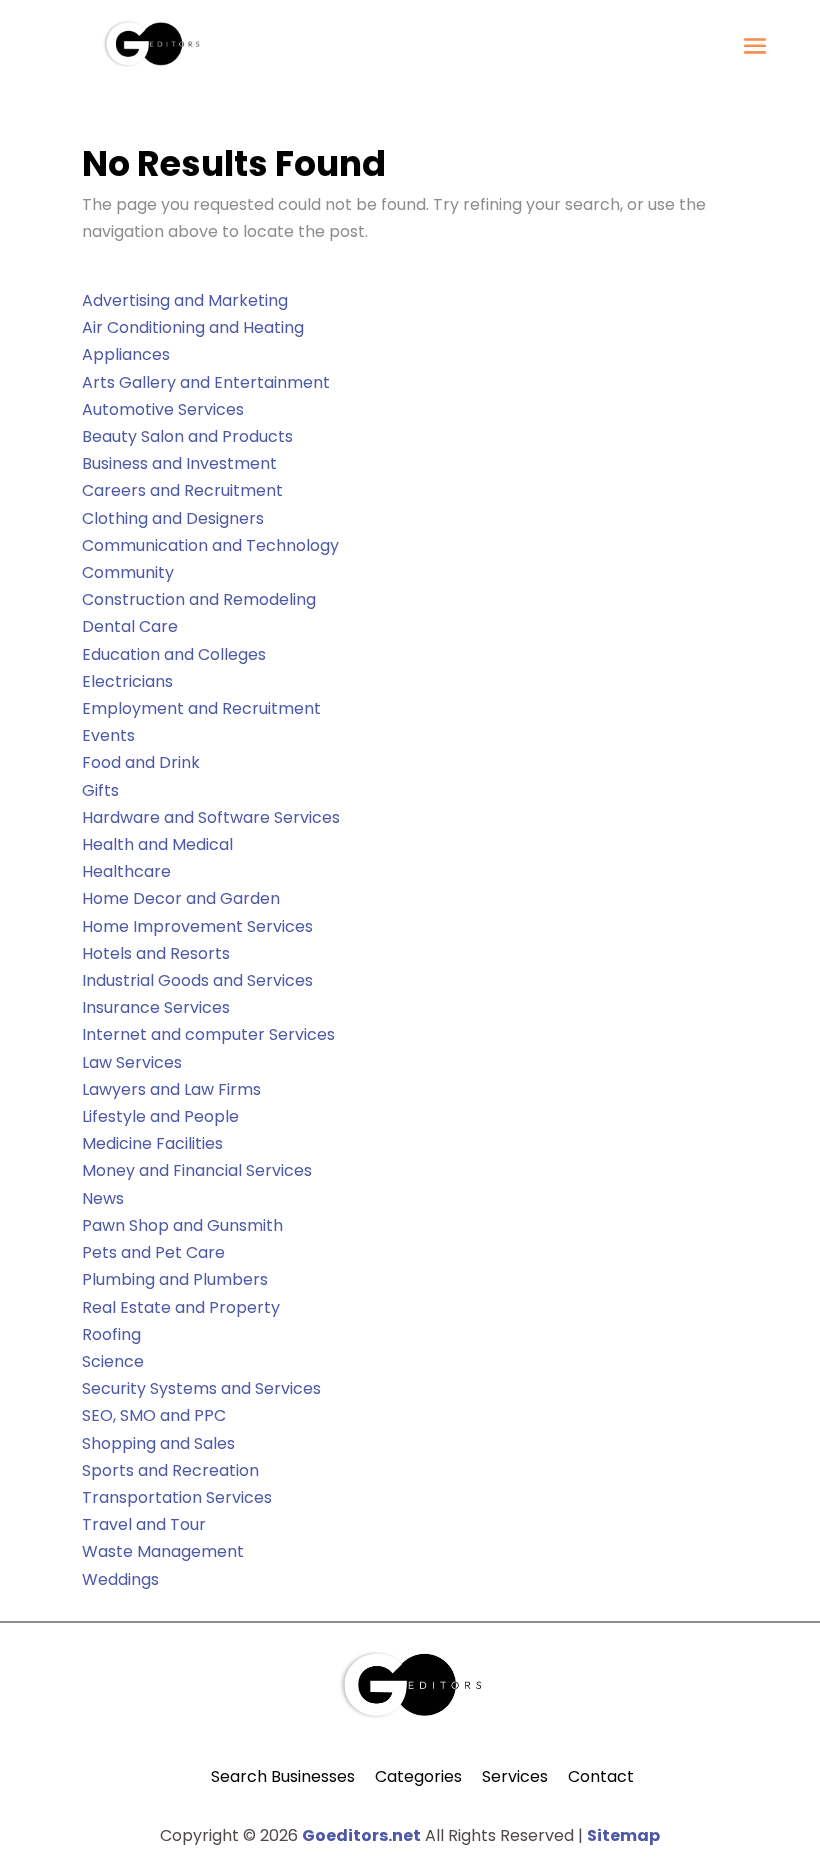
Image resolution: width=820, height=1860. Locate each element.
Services (515, 1776)
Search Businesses (283, 1776)
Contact (601, 1776)
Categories (418, 1776)
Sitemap (623, 1835)
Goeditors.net (361, 1835)
